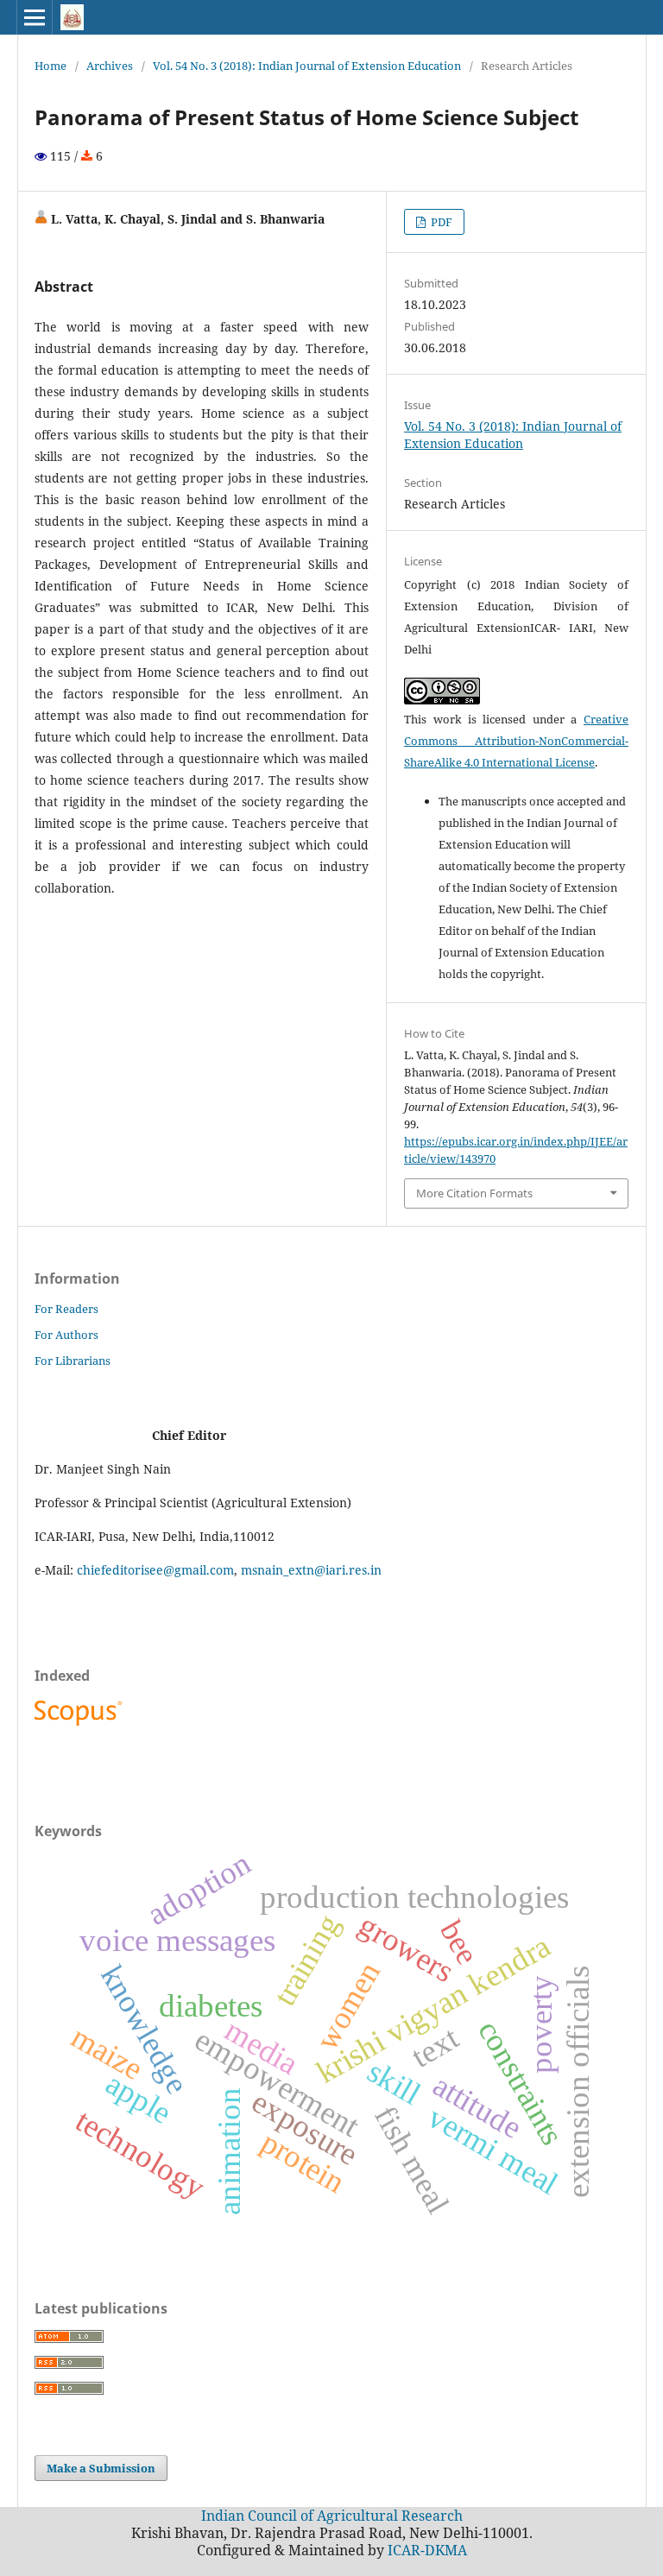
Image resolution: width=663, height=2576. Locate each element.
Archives (110, 66)
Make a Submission (101, 2468)
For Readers (66, 1309)
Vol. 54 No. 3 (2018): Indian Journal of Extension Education (307, 66)
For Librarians (73, 1361)
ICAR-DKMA (427, 2550)
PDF (440, 222)
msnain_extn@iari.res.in (311, 1570)
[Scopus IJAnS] (80, 1725)
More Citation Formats (474, 1193)
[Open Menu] (35, 17)
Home (51, 66)
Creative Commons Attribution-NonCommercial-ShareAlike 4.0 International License (516, 741)
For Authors (66, 1335)
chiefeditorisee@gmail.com (155, 1570)
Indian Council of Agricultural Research (332, 2516)
